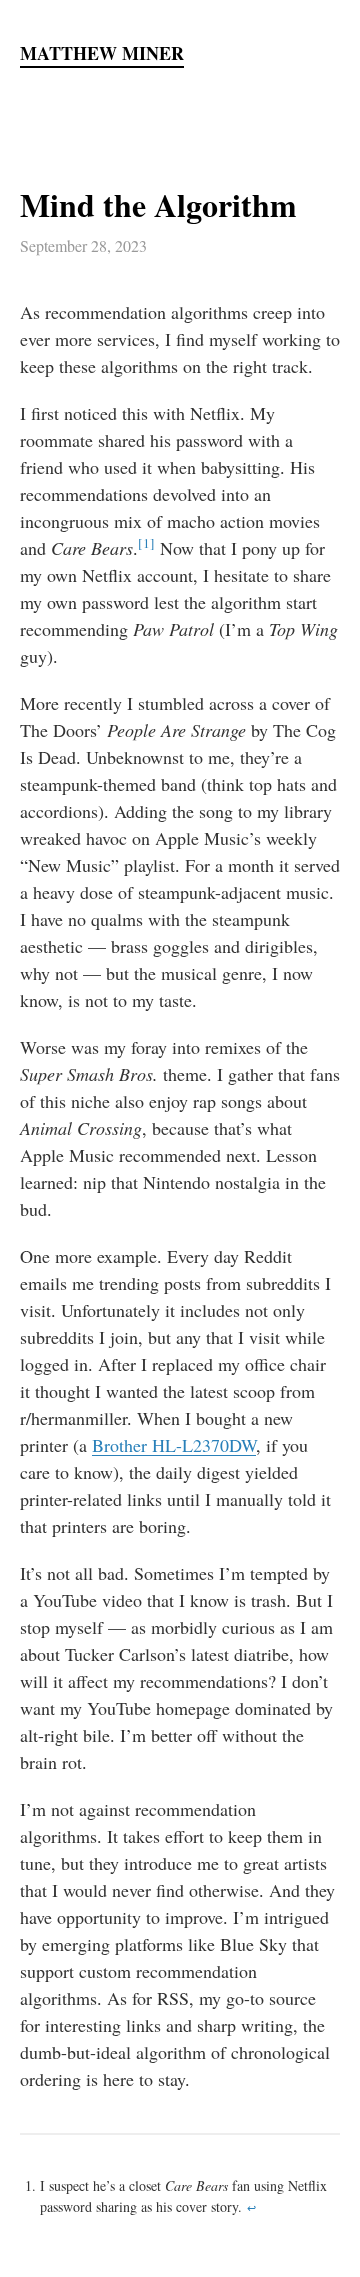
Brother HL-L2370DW (174, 1445)
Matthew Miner (102, 54)
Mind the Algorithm (158, 204)
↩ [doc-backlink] (251, 2208)
